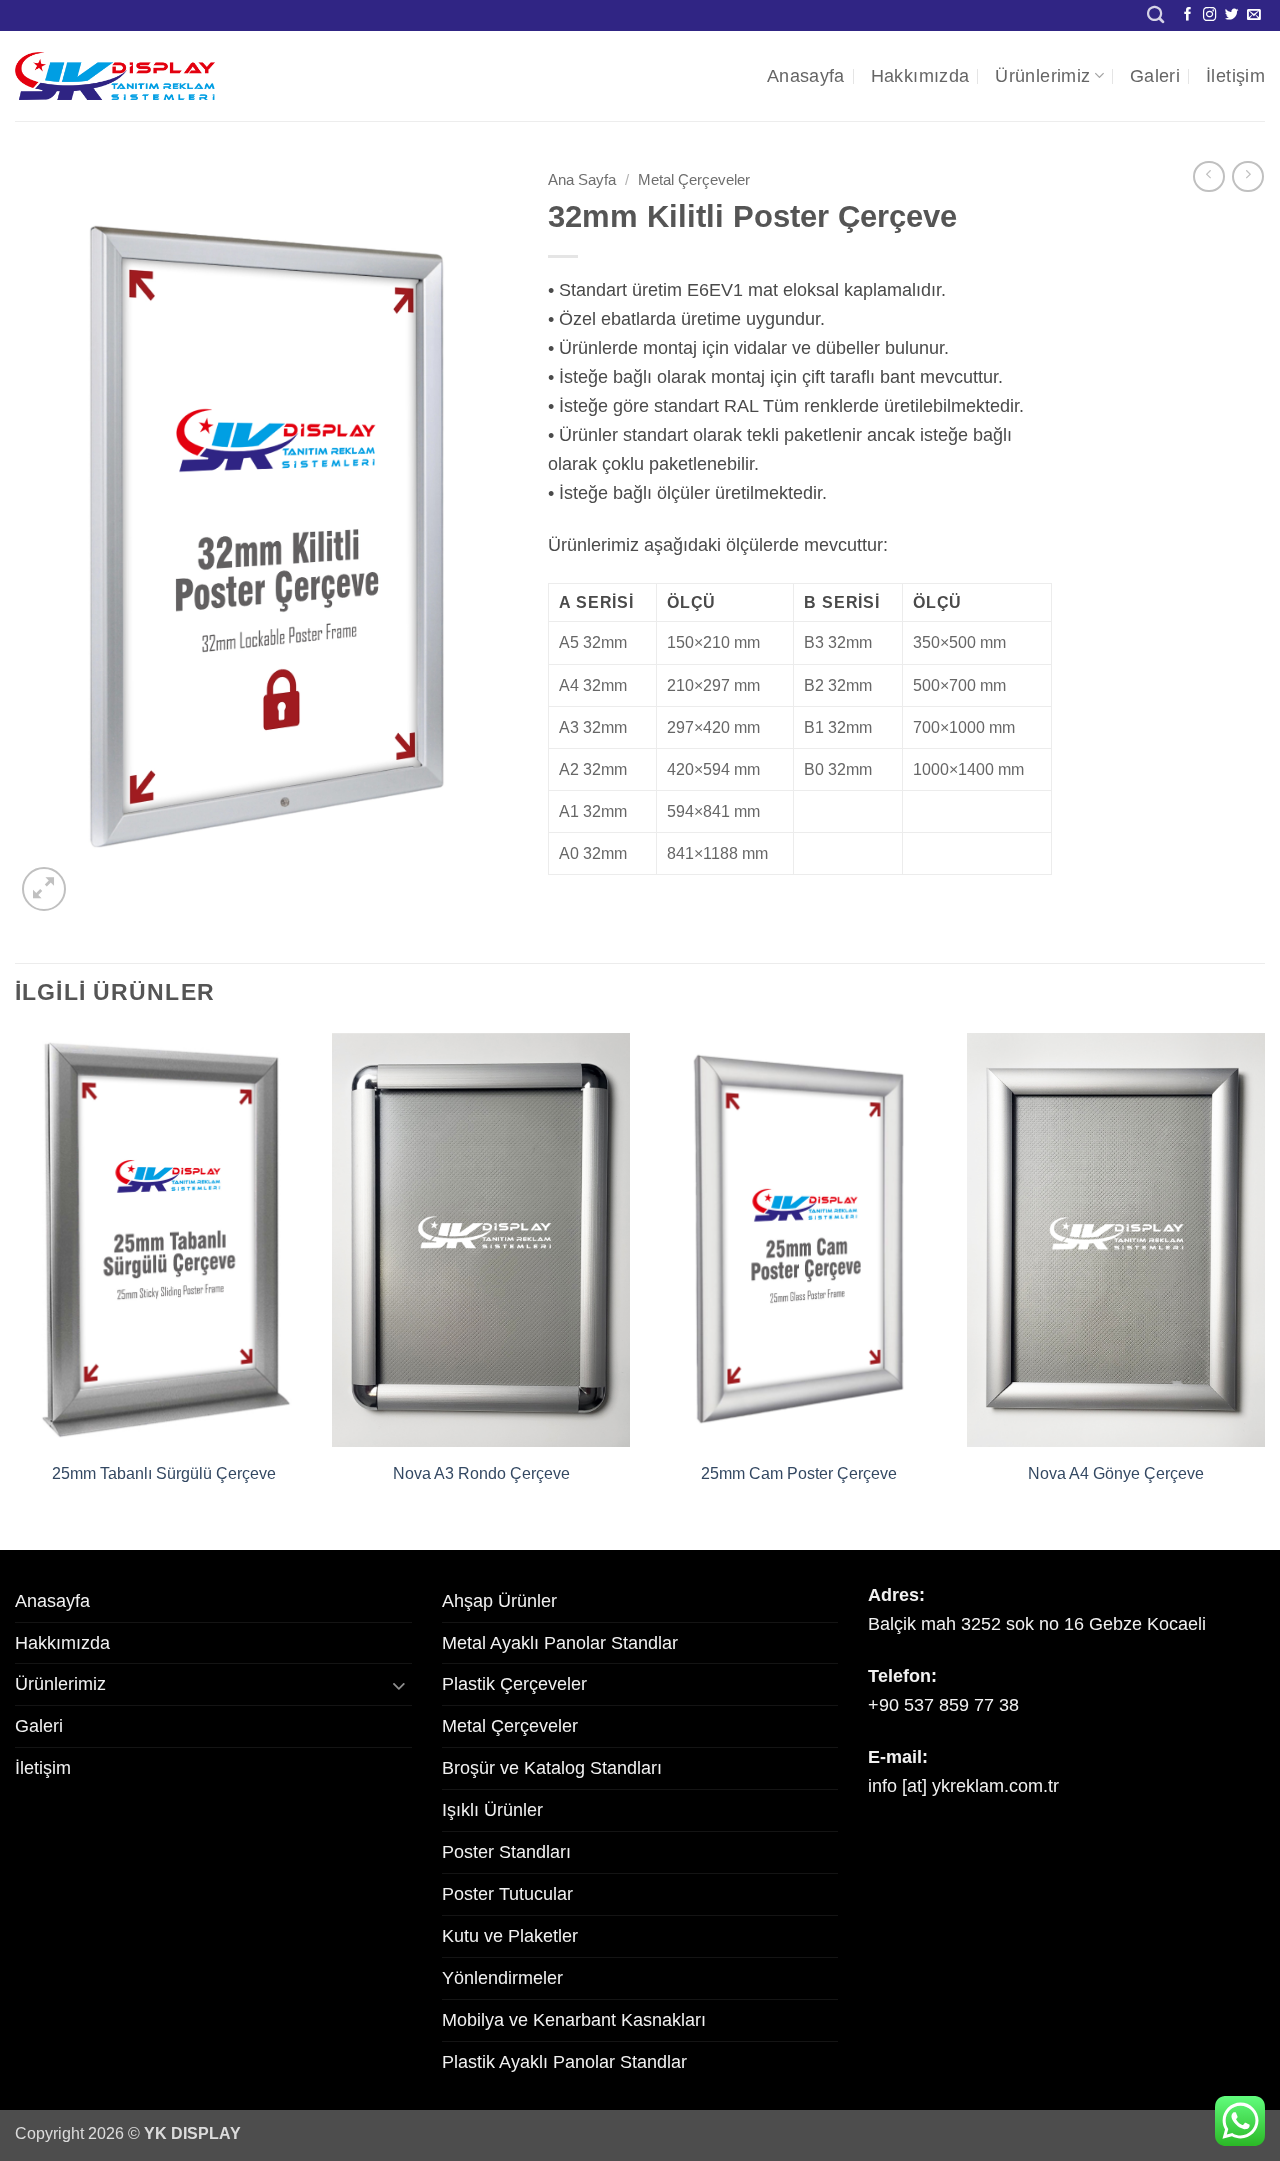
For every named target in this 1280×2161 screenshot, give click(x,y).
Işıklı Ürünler (492, 1810)
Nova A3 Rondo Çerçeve (481, 1473)
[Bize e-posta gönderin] (1254, 15)
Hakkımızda (920, 76)
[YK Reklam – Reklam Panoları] (115, 76)
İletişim (1235, 76)
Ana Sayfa (582, 179)
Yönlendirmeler (502, 1978)
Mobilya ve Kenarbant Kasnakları (574, 2020)
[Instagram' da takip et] (1210, 15)
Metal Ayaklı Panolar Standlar (560, 1643)
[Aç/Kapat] (400, 1684)
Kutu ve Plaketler (510, 1936)
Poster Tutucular (507, 1894)
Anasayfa (806, 76)
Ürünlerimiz (1042, 76)
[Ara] (1155, 15)
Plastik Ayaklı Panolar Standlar (564, 2062)
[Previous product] (1248, 177)
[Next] (1264, 1289)
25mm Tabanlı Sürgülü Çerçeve (164, 1473)
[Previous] (16, 1289)
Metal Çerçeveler (694, 179)
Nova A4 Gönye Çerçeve (1116, 1473)
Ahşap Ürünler (499, 1601)
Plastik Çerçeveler (514, 1684)
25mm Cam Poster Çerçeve (799, 1473)
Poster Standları (506, 1852)
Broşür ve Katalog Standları (552, 1768)
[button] (44, 889)
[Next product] (1209, 177)
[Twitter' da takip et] (1232, 15)
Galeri (1155, 76)
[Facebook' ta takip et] (1188, 15)
